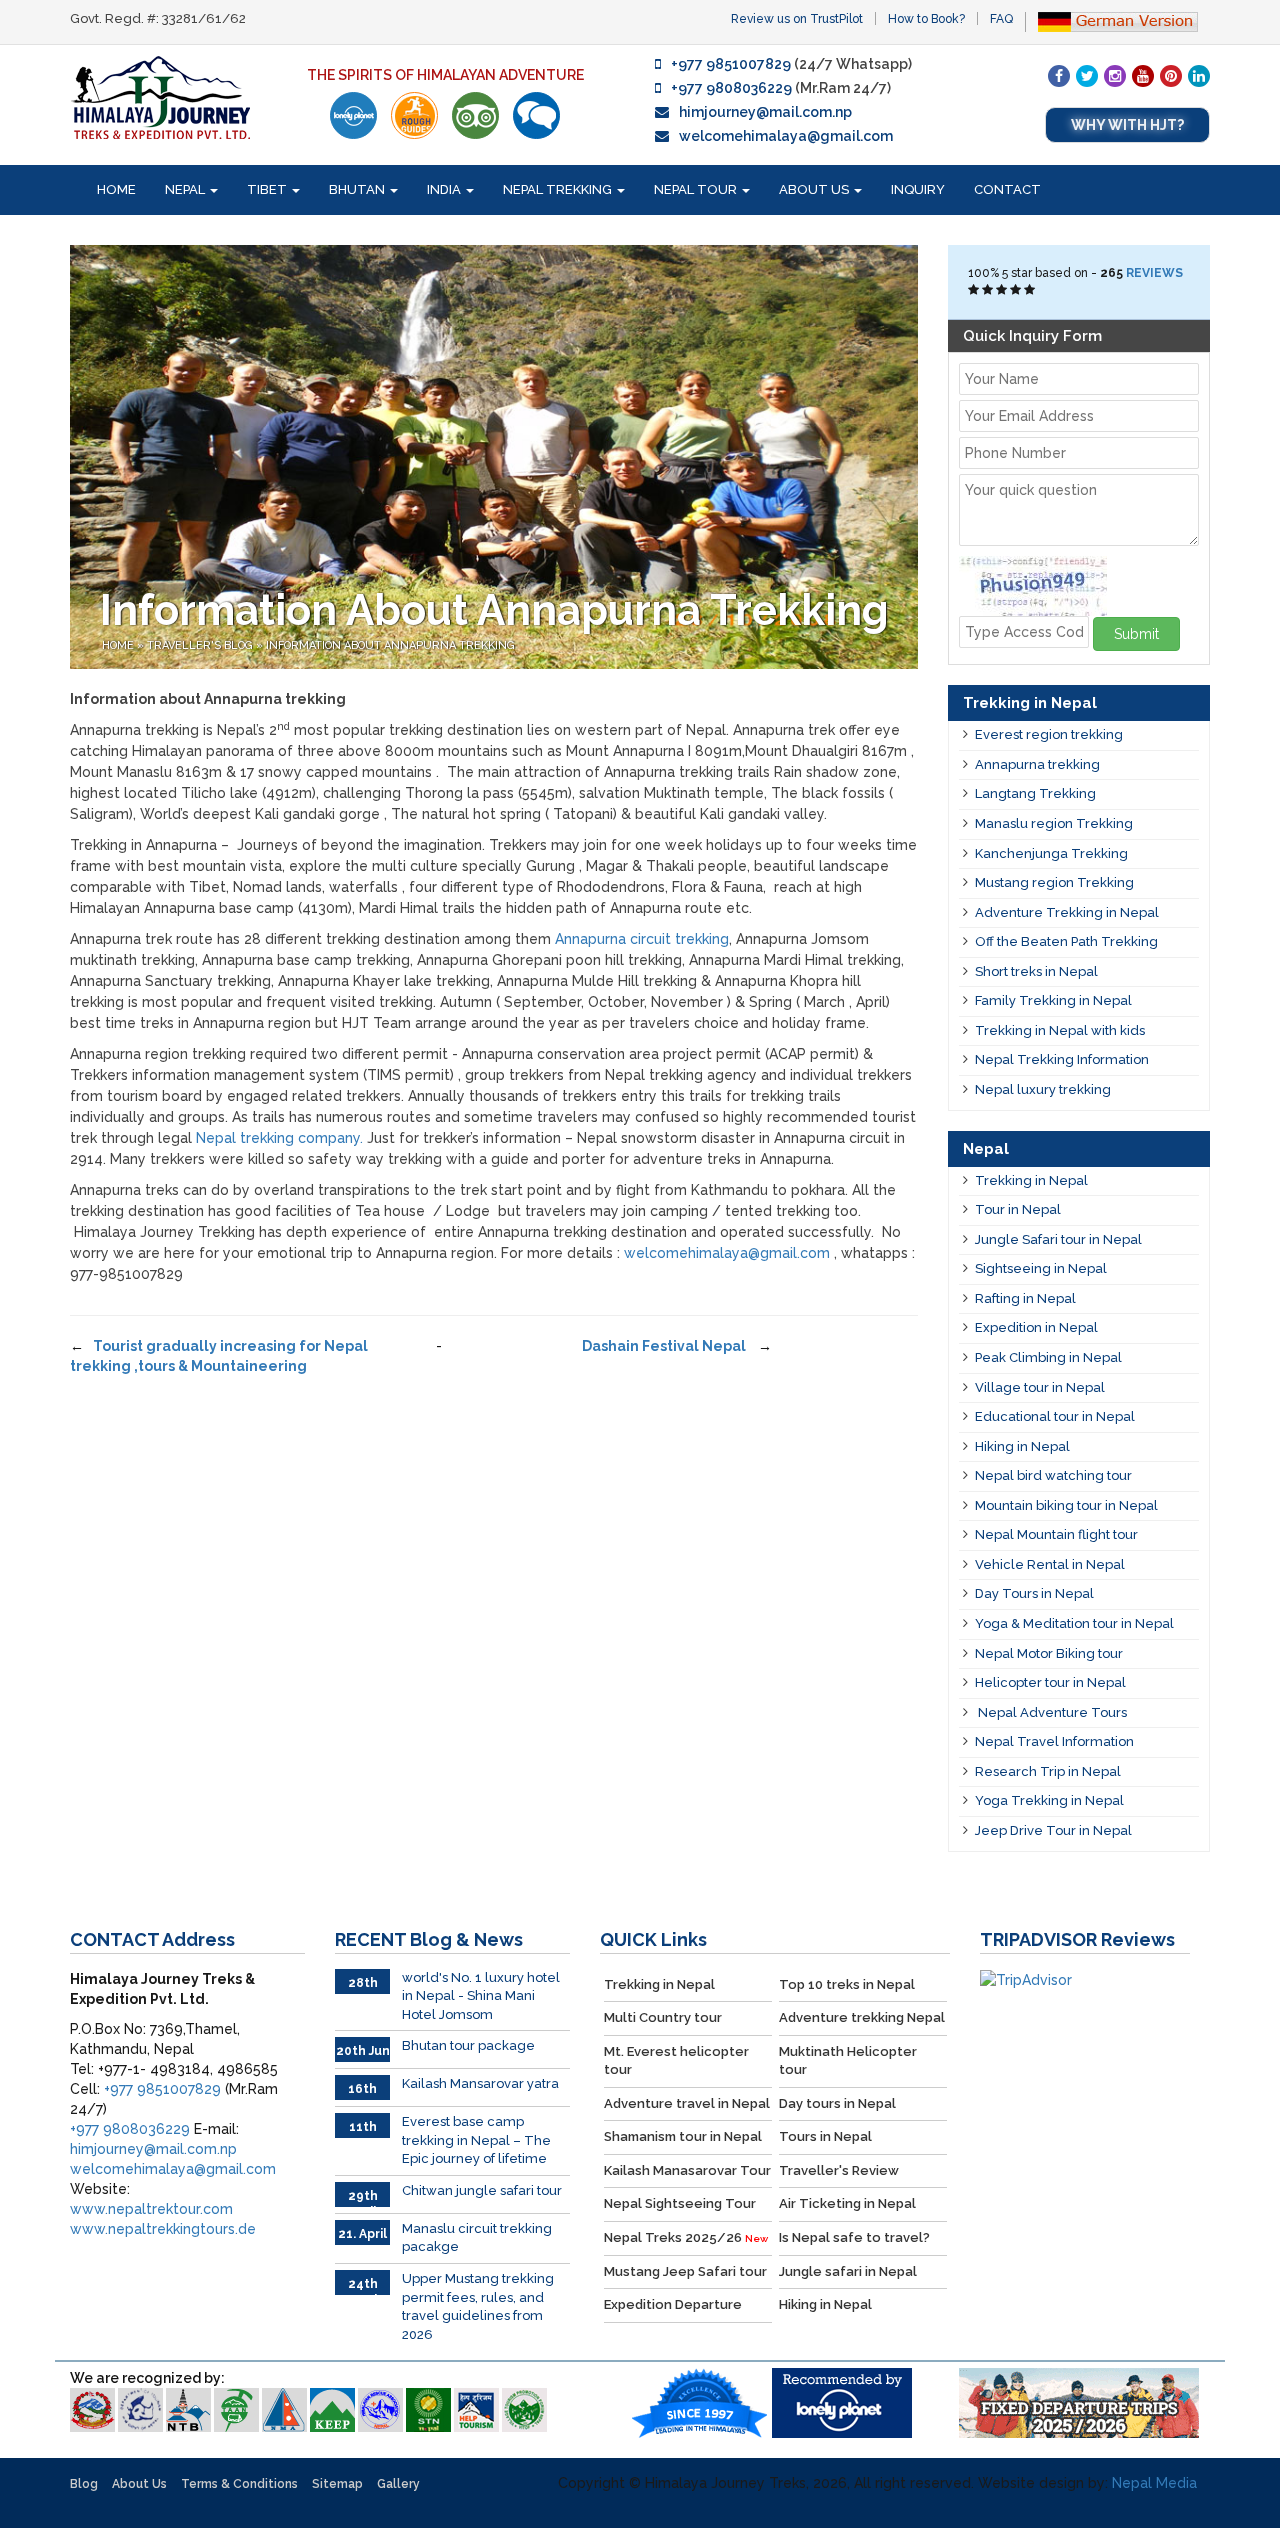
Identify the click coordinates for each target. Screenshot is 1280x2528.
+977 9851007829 (731, 64)
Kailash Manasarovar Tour (687, 2170)
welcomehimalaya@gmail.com (786, 136)
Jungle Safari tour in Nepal (1058, 1239)
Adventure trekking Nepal (862, 2017)
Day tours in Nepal (837, 2103)
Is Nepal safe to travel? (854, 2237)
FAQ (1001, 19)
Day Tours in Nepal (1034, 1593)
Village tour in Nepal (1040, 1387)
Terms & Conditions (239, 2484)
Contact (1007, 189)
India (445, 189)
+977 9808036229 (731, 88)
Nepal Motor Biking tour (1049, 1653)
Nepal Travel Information (1054, 1741)
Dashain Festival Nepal (665, 1346)
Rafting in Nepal (1025, 1298)
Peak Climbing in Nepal (1048, 1357)
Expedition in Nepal (1036, 1327)
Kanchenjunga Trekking (1051, 853)
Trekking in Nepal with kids (1060, 1030)
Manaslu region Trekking (1054, 823)
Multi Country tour (663, 2017)
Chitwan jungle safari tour (482, 2190)
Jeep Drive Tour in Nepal (1053, 1830)
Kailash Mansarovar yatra (480, 2083)
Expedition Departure (673, 2304)
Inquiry (918, 189)
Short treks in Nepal (1036, 971)
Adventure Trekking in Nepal (1067, 912)
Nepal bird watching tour (1053, 1475)
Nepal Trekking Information (1062, 1059)
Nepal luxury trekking (1043, 1089)
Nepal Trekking (559, 189)
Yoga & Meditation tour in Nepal (1074, 1623)
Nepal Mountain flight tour (1056, 1534)
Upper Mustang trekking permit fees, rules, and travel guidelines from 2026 (478, 2306)
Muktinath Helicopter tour (848, 2061)
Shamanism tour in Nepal (683, 2136)
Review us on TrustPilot (797, 19)
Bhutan (358, 189)
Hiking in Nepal (1022, 1446)
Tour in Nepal (1018, 1209)
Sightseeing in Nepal (1041, 1268)
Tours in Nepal (825, 2136)
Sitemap (337, 2484)
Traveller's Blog (201, 645)
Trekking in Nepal (1031, 1180)
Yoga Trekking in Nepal (1049, 1800)
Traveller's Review (839, 2170)
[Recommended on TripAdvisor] (475, 115)
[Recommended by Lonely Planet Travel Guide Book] (353, 115)
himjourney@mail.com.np (765, 112)
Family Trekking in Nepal (1053, 1000)
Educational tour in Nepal (1055, 1416)
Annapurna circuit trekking (642, 939)
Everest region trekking (1049, 734)
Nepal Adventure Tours (1051, 1712)
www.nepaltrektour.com (151, 2209)
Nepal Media (1154, 2483)
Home (116, 189)
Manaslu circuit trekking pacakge (477, 2238)
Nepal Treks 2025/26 (686, 2237)
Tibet (268, 189)
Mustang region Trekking (1054, 882)
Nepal (186, 189)
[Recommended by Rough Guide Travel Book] (414, 115)
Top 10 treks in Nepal (847, 1984)
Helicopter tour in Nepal (1050, 1682)
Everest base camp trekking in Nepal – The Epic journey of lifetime (476, 2140)
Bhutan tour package (468, 2045)
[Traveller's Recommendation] (536, 115)
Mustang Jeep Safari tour (685, 2271)
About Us (815, 189)
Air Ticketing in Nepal (847, 2203)
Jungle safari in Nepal (848, 2271)
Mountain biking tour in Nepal (1066, 1505)
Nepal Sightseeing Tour (680, 2203)
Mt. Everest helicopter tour (676, 2061)
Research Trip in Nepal (1048, 1771)
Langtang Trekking (1035, 793)
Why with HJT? (1127, 125)
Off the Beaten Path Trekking (1066, 941)
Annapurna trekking (1037, 764)
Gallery (398, 2484)
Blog (84, 2484)
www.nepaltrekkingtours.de (163, 2229)
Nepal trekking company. (279, 1138)
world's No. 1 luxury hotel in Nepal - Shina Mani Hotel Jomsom (481, 1996)
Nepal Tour (697, 189)
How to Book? (926, 19)
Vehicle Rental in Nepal (1050, 1564)
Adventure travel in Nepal (687, 2103)
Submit (1136, 634)
